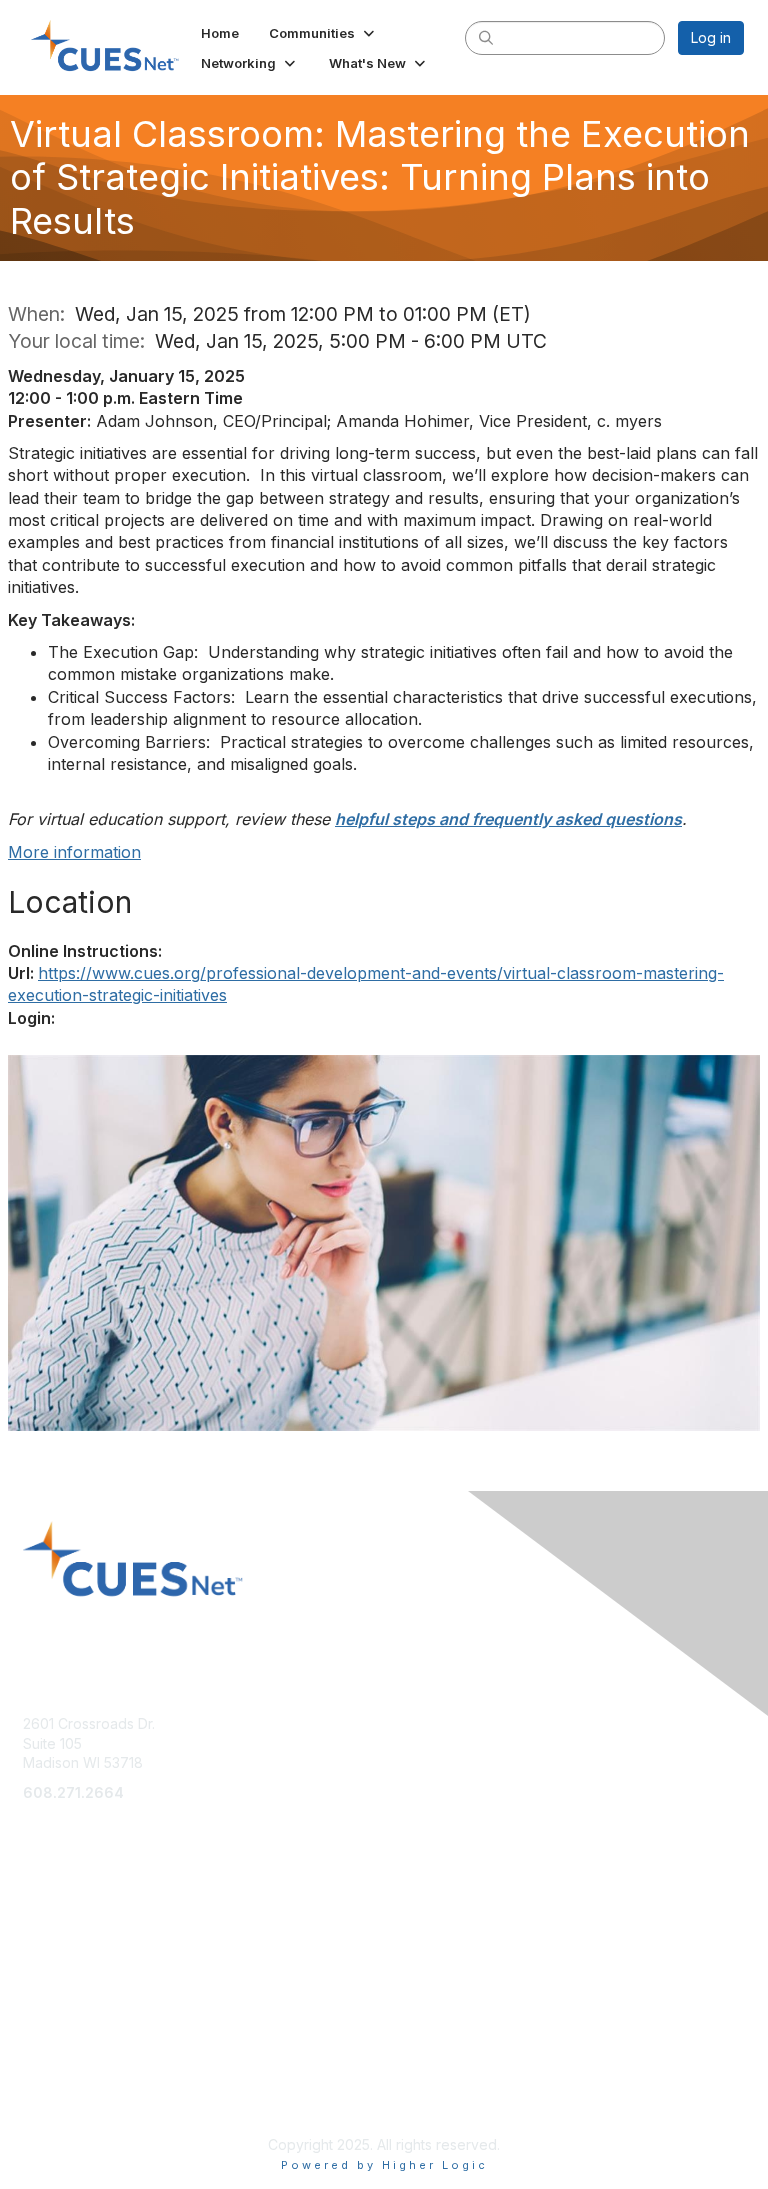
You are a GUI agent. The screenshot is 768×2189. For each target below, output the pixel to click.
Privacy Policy (69, 2094)
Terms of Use (67, 2075)
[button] (323, 33)
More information (74, 852)
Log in (711, 37)
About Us (53, 2055)
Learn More (61, 1924)
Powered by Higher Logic (384, 2165)
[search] (486, 37)
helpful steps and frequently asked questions (508, 819)
